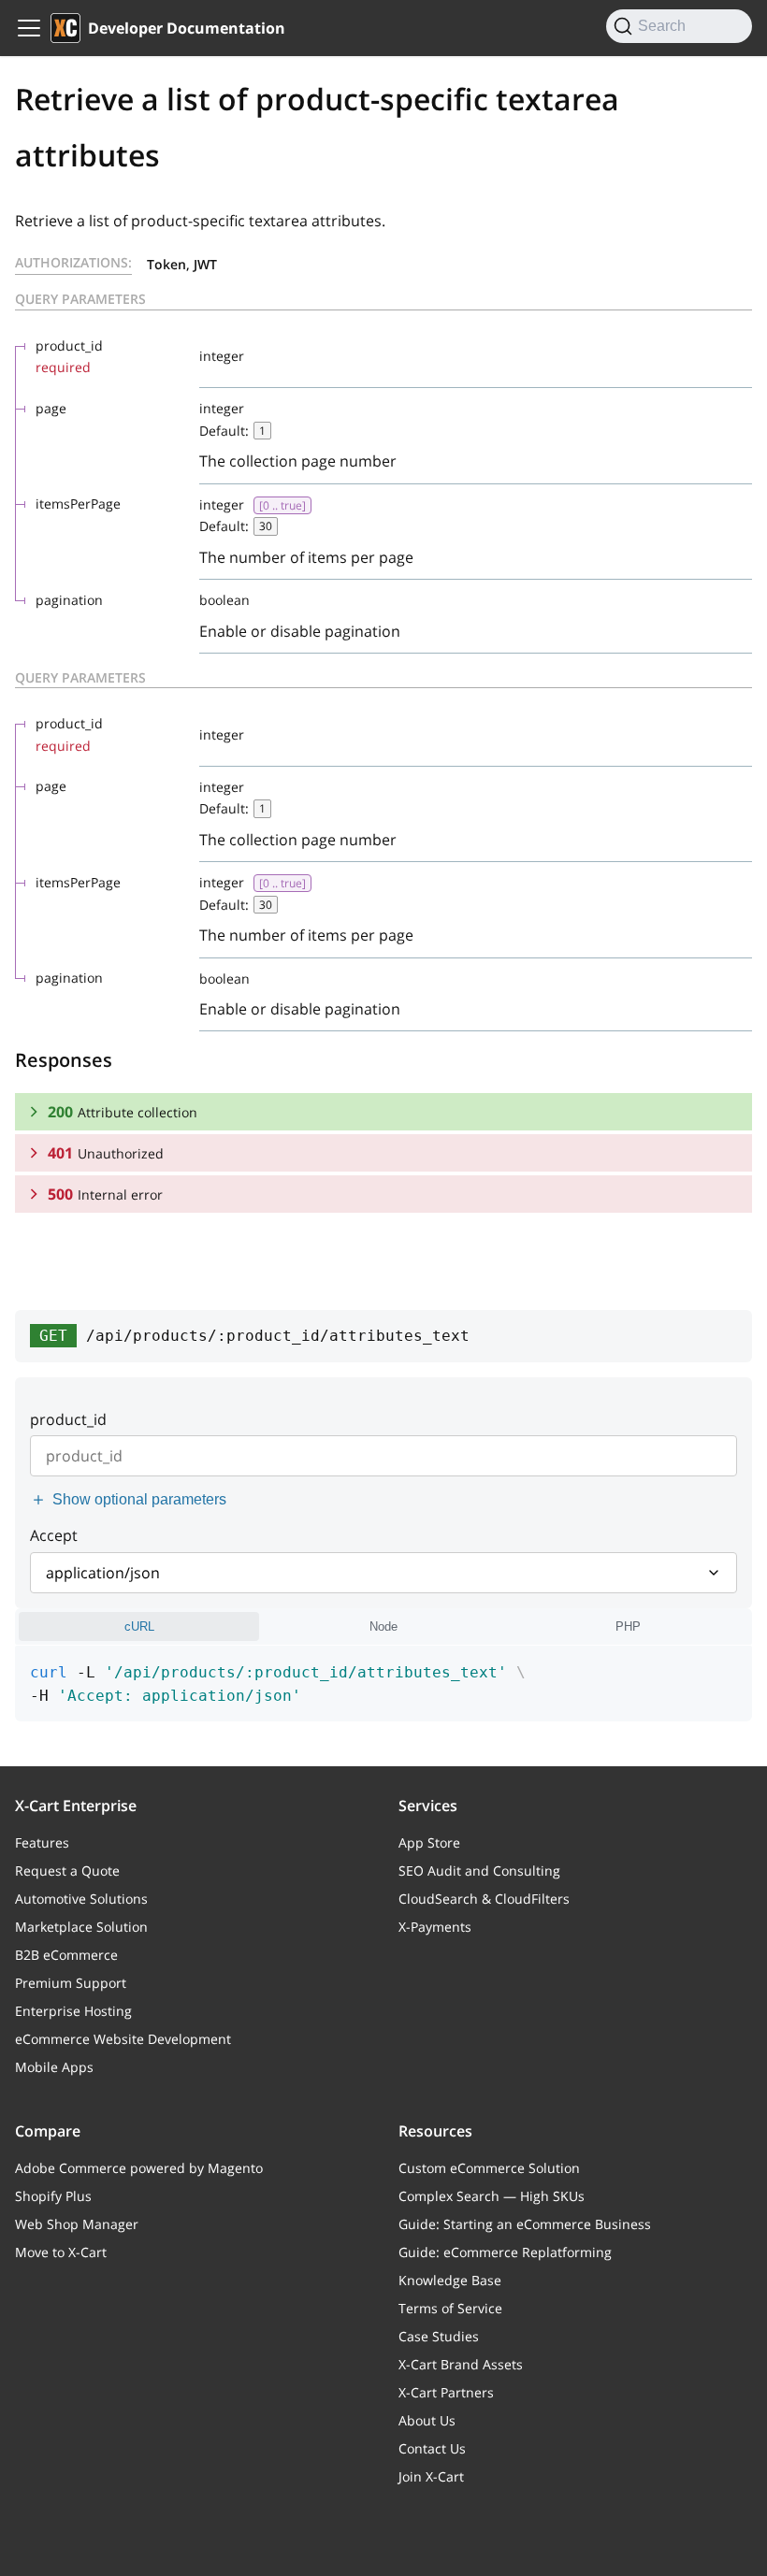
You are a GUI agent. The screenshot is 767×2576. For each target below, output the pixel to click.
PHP (628, 1626)
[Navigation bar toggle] (29, 28)
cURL (139, 1626)
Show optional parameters (139, 1499)
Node (383, 1626)
